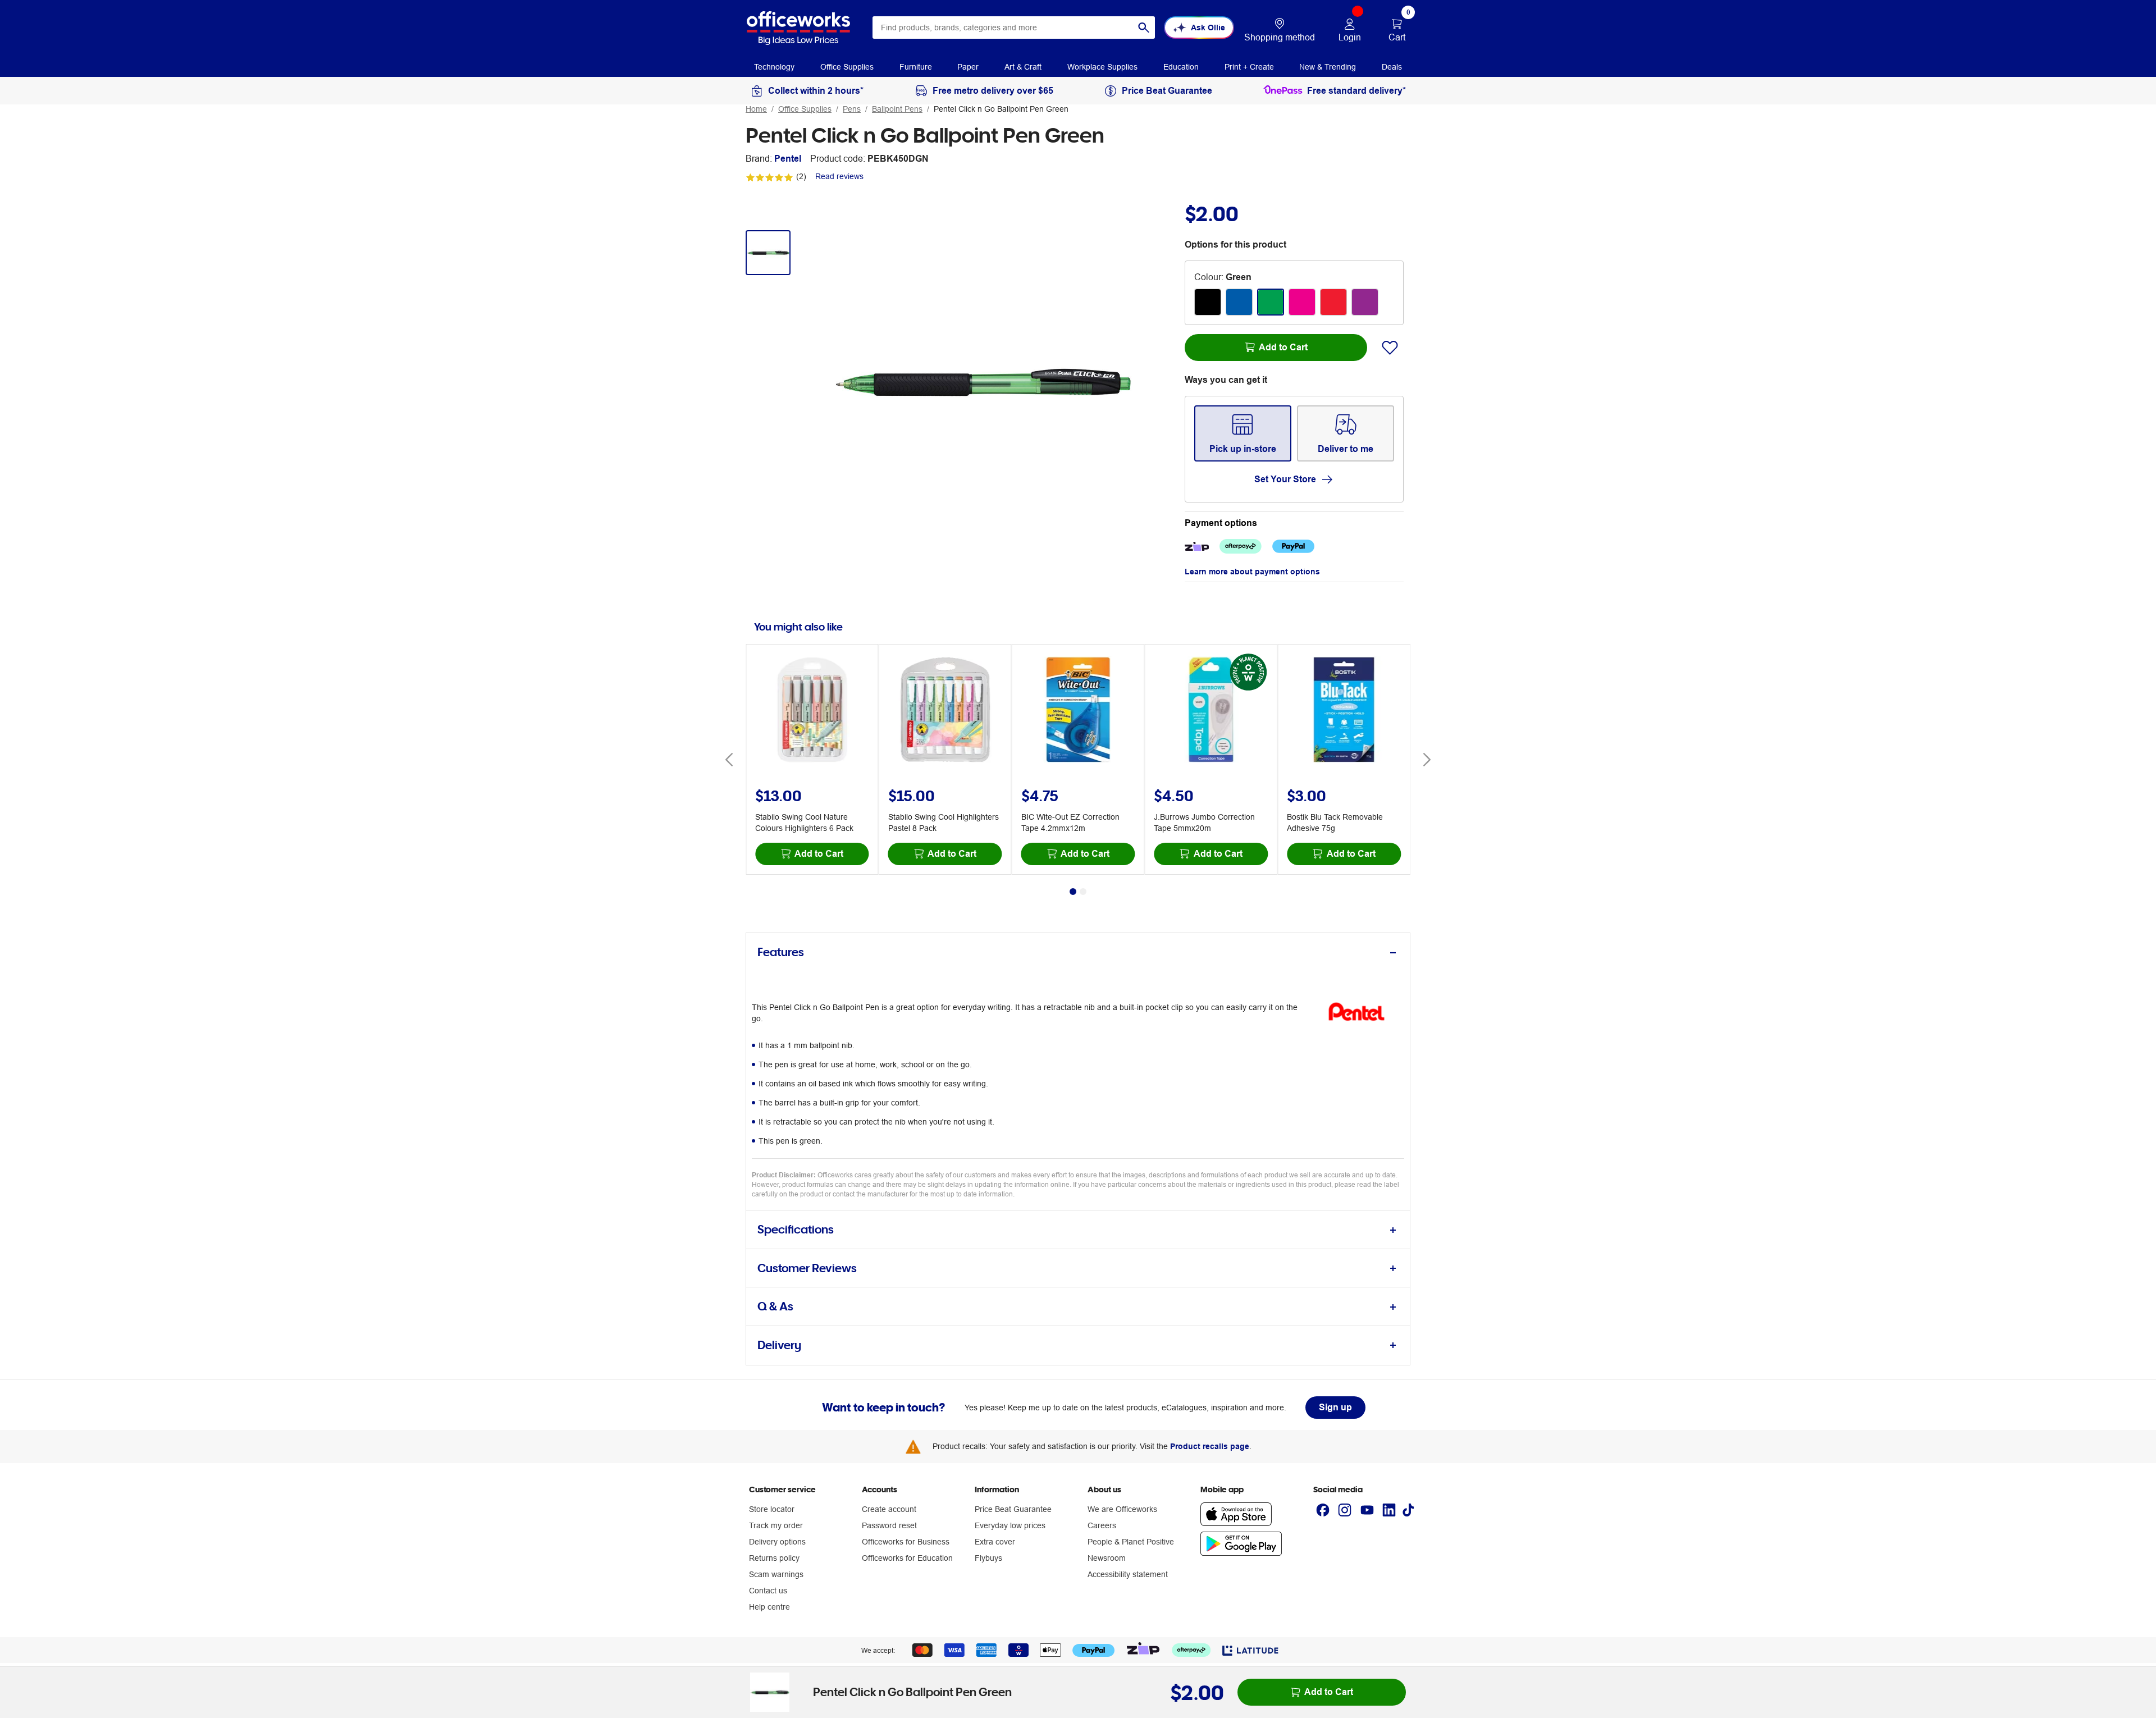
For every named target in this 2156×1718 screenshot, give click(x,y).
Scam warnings (776, 1574)
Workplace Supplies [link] (1102, 67)
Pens (852, 109)
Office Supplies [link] (847, 67)
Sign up (1335, 1407)
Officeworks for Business (906, 1542)
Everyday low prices (1010, 1525)
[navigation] (774, 66)
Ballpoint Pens (897, 109)
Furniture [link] (916, 67)
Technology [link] (774, 67)
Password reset (889, 1525)
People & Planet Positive (1131, 1542)
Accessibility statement (1128, 1574)
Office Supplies (805, 109)
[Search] (1144, 28)
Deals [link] (1392, 67)
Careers (1102, 1525)
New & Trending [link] (1328, 67)
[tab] (1078, 952)
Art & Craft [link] (1023, 67)
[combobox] (1014, 28)
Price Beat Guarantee (1013, 1509)
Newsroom (1107, 1558)
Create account (889, 1509)
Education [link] (1181, 67)
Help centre (769, 1607)
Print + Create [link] (1249, 67)
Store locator (772, 1509)
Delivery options (777, 1542)
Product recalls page (1210, 1446)
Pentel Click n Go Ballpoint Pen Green (1001, 109)
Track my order (776, 1525)
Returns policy (774, 1558)
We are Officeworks (1122, 1509)
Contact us (768, 1591)
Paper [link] (968, 67)
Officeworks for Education (907, 1558)
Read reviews (839, 176)
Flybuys (988, 1558)
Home (756, 109)
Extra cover (995, 1542)
